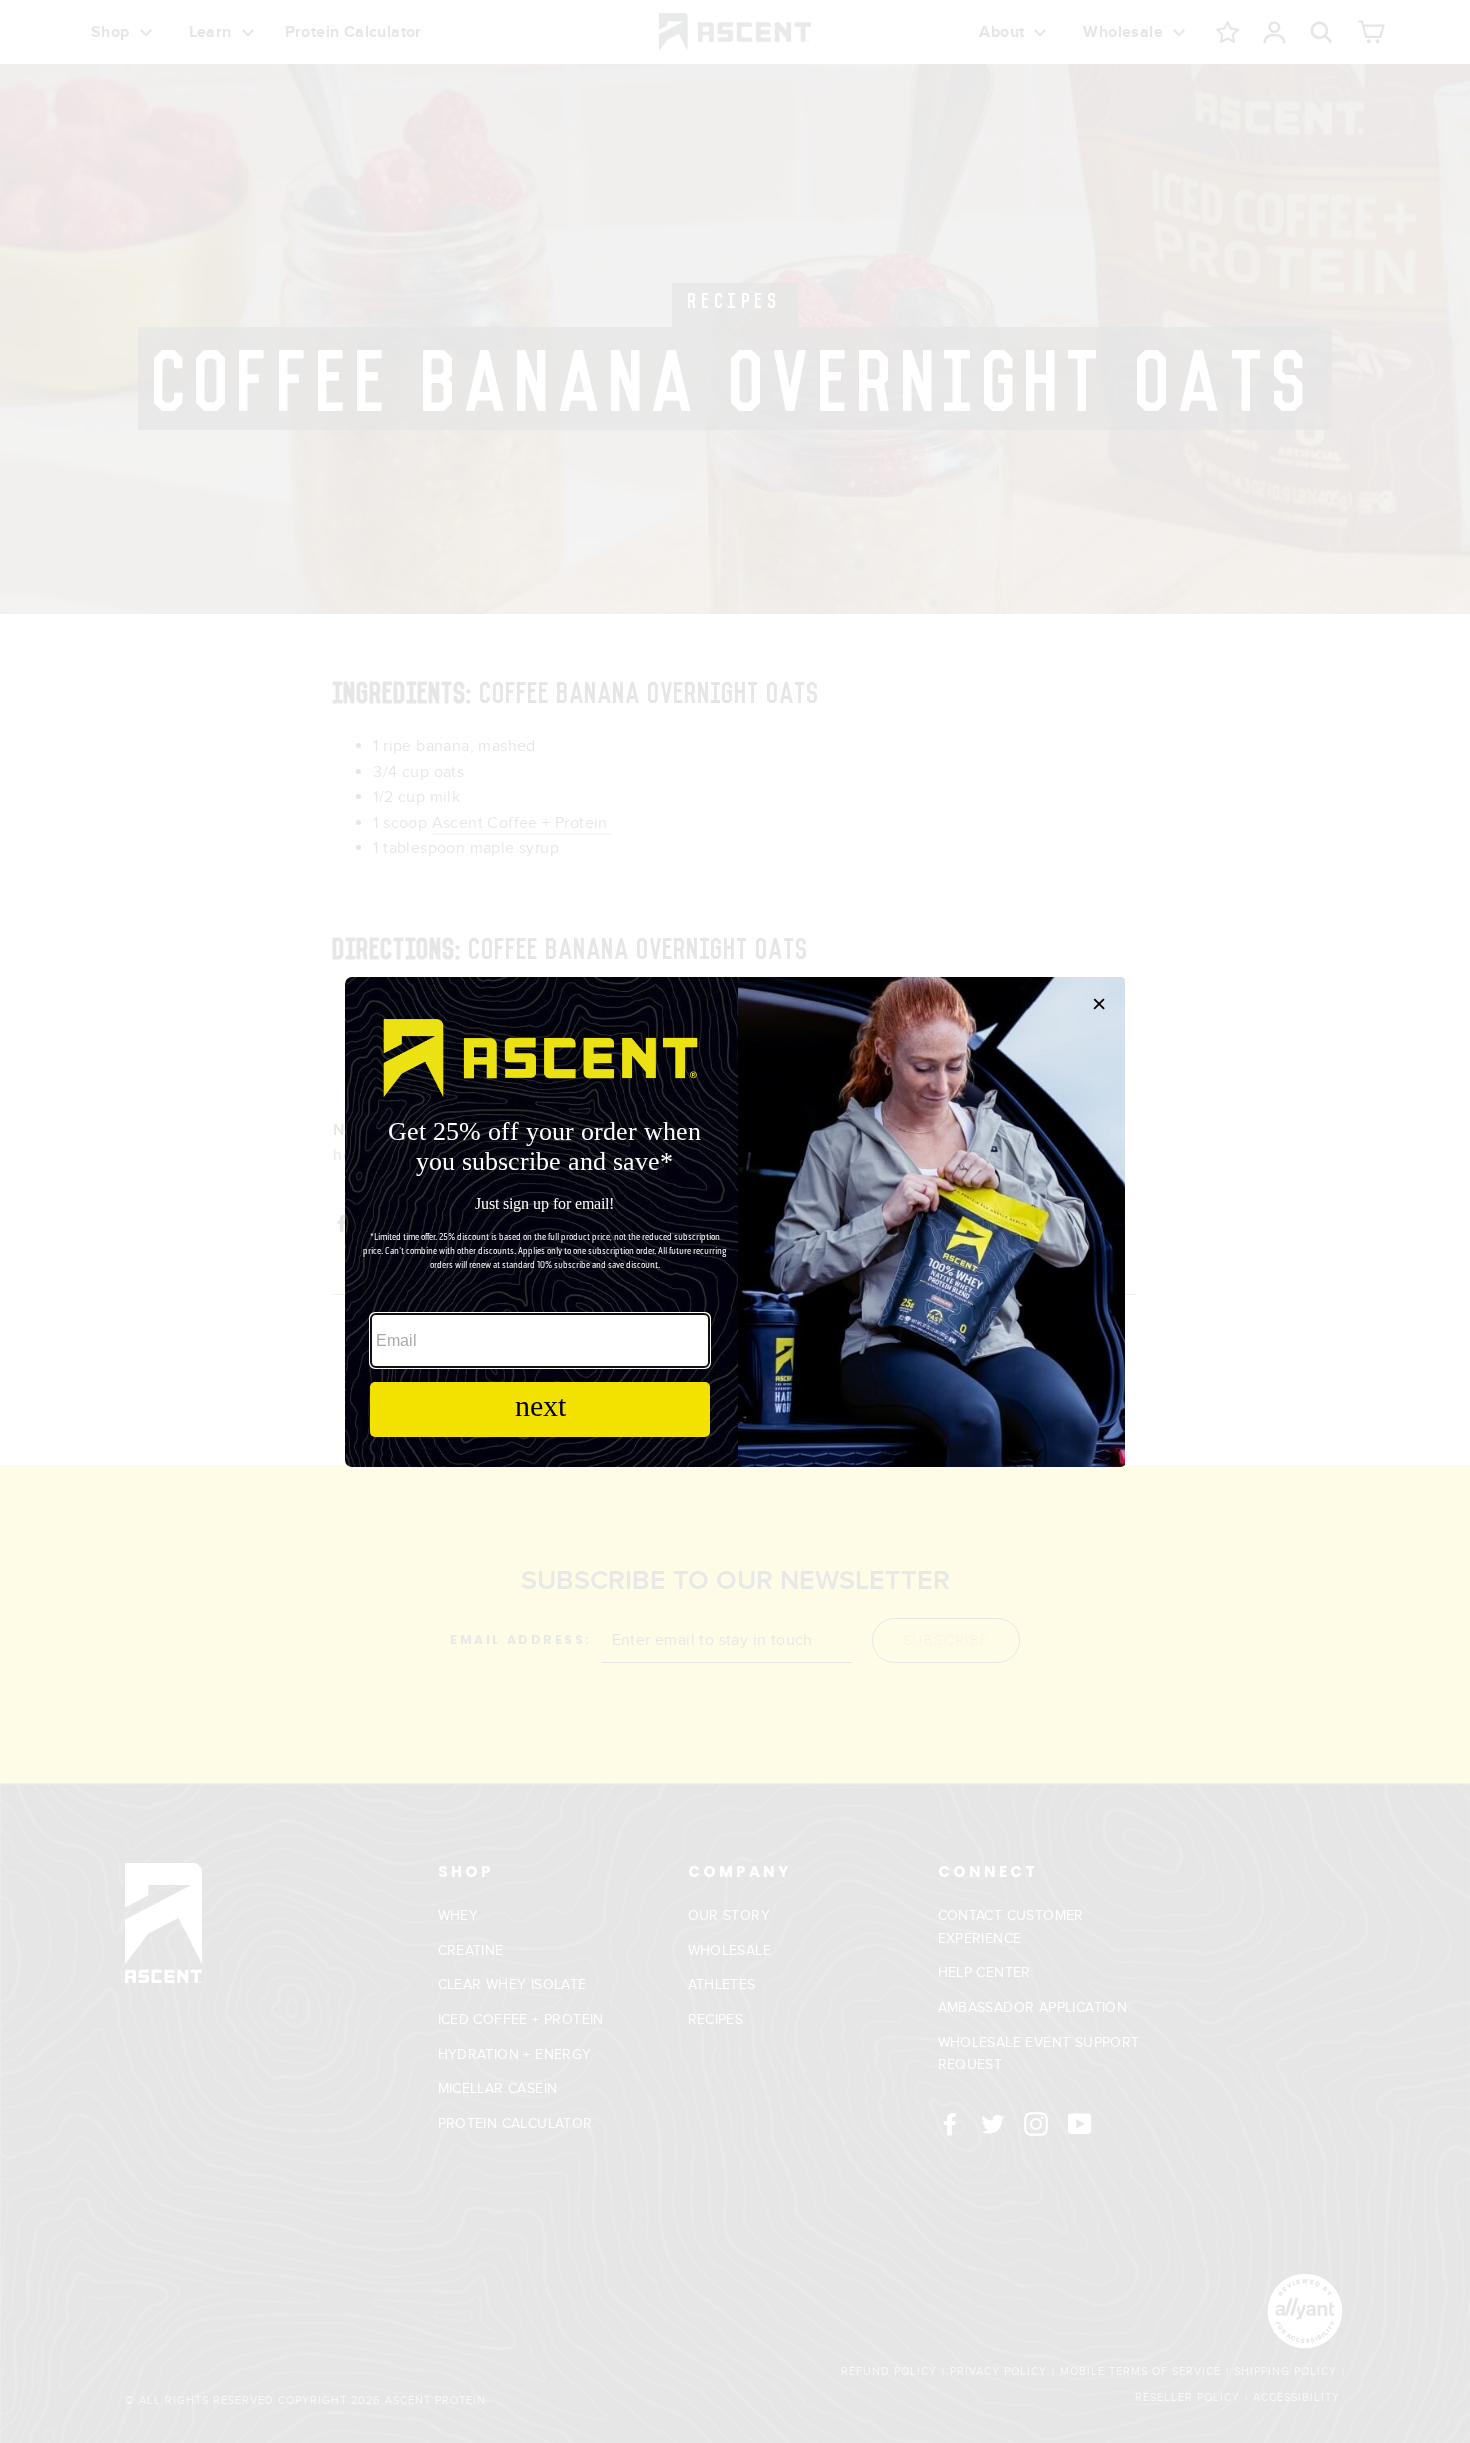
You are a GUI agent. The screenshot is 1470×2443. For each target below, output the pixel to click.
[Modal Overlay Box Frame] (735, 1222)
